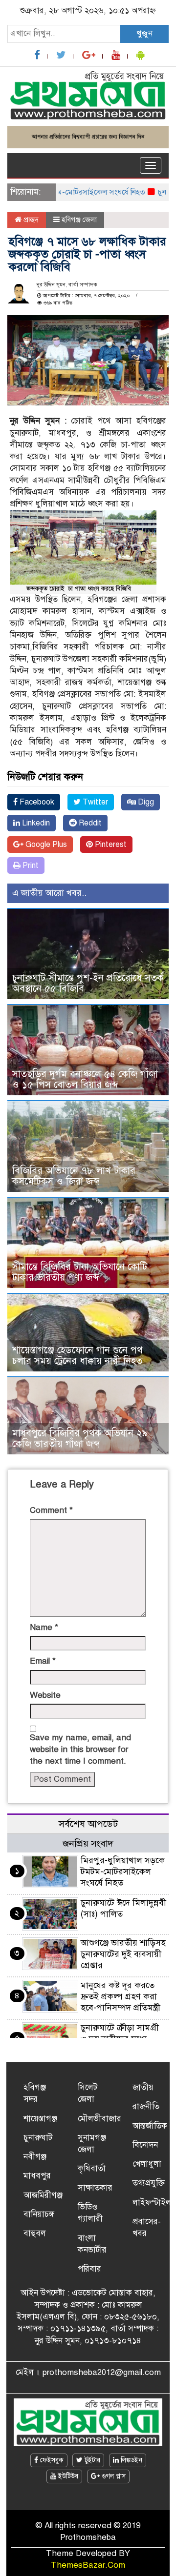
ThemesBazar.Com (88, 2565)
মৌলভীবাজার (99, 2119)
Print (30, 865)
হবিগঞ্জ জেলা (79, 220)
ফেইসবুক (51, 2460)
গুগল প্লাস (113, 2476)
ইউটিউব (67, 2476)
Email (43, 1661)
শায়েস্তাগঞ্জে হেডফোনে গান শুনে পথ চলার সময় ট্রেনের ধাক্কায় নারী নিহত (77, 1356)
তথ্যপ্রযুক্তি (149, 2183)
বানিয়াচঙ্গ (39, 2214)
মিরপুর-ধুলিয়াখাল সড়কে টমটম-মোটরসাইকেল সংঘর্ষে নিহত (123, 1872)
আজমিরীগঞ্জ (43, 2195)
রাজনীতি (146, 2106)
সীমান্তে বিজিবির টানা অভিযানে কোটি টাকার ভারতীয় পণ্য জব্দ (80, 1272)
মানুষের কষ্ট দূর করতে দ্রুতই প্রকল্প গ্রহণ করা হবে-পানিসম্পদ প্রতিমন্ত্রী (121, 1996)
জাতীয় (143, 2087)
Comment (51, 1510)
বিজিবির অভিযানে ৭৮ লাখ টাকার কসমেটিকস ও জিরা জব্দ (74, 1176)
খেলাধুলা (147, 2164)
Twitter (94, 802)
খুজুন (144, 33)
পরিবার (89, 2269)
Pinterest (110, 845)
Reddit (89, 823)
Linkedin (35, 823)
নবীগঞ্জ (35, 2157)
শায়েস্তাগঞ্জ (40, 2119)
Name (44, 1627)
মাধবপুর (37, 2176)
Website (45, 1695)
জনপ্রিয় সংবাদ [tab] (88, 1843)
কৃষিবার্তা (92, 2168)
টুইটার (91, 2460)
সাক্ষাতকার (95, 2188)
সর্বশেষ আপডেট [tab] (88, 1824)
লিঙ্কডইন (131, 2460)
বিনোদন (145, 2145)
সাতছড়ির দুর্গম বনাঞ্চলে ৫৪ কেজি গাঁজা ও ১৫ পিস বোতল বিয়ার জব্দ (85, 1079)
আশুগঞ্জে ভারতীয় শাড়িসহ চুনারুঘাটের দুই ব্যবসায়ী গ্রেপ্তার (123, 1954)
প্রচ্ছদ (30, 220)
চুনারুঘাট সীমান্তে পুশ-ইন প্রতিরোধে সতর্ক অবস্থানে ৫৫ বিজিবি (88, 983)
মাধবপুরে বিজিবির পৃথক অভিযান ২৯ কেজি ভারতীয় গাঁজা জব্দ (80, 1439)
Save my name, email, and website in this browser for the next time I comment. (80, 1750)
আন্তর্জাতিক (150, 2126)
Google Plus (45, 845)
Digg (145, 802)
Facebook (36, 802)
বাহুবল (35, 2233)
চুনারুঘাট (38, 2138)
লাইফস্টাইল (152, 2203)
